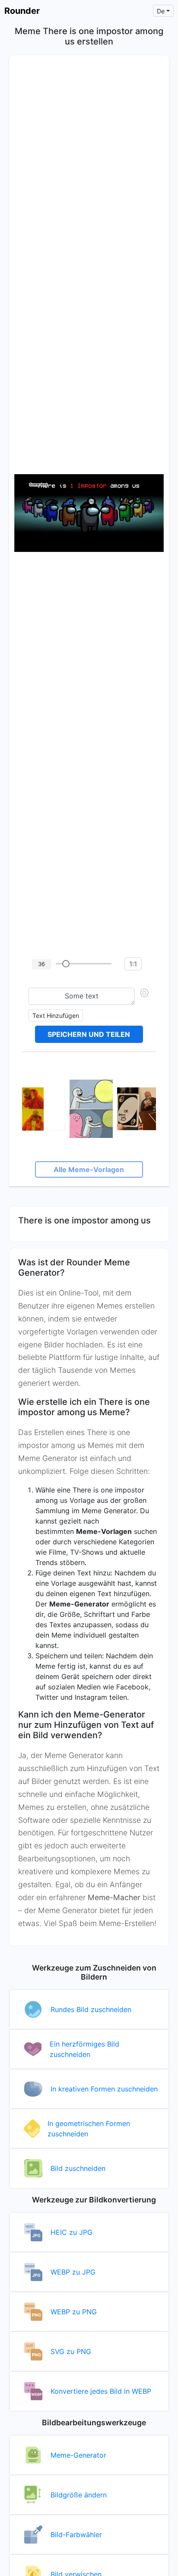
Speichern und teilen (89, 1034)
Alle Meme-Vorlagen (89, 1169)
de (161, 11)
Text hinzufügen (56, 1016)
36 (41, 964)
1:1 (133, 964)
